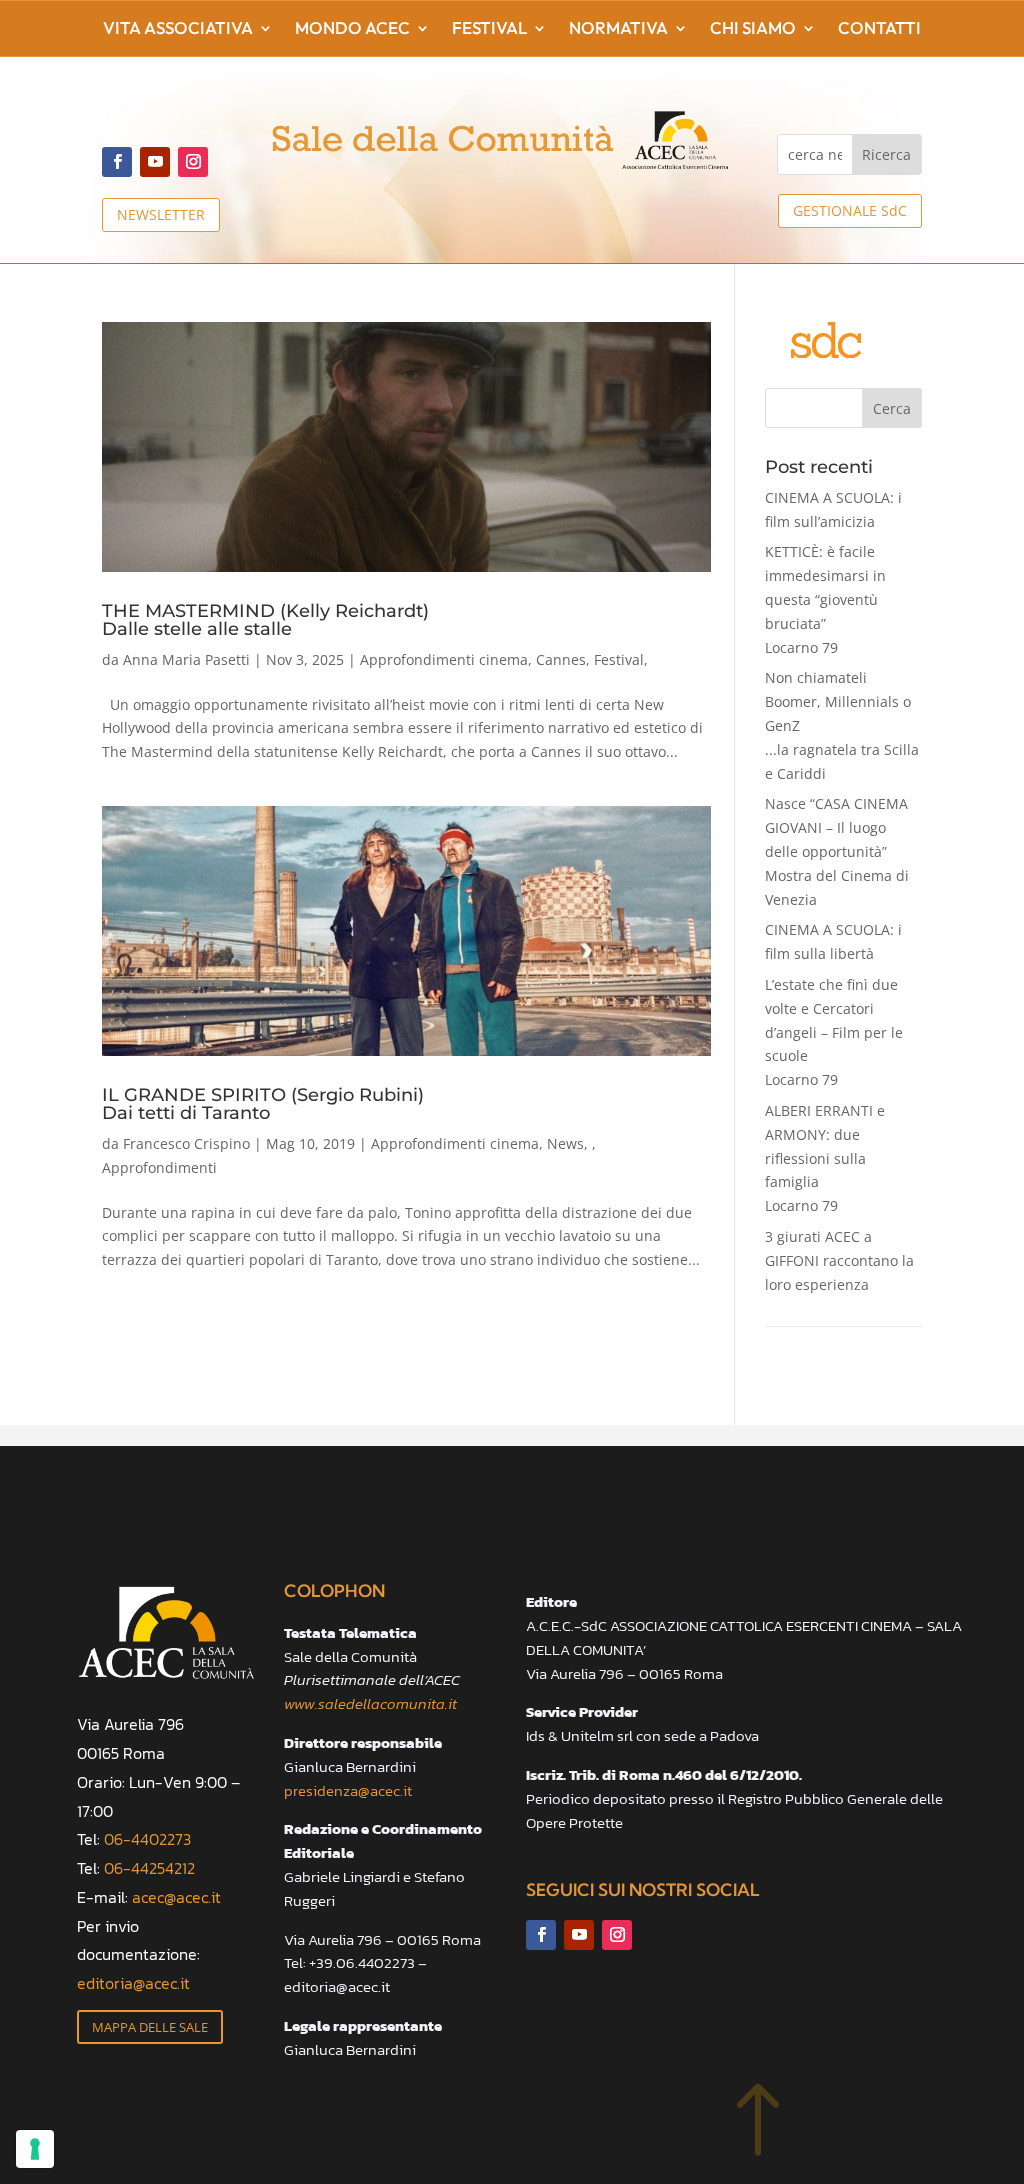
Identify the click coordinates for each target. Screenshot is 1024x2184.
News (565, 1143)
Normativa (618, 29)
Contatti (879, 29)
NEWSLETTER (161, 214)
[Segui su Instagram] (193, 162)
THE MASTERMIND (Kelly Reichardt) (265, 619)
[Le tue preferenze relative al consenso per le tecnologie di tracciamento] (35, 2149)
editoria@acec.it (133, 1983)
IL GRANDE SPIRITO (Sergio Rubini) (263, 1103)
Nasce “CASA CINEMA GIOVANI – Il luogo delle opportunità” (837, 851)
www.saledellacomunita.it (370, 1703)
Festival (489, 29)
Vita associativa (178, 29)
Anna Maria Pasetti (186, 659)
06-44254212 (149, 1868)
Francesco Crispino (186, 1143)
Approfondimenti (159, 1167)
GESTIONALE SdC (850, 210)
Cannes (561, 659)
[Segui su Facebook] (117, 162)
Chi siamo (753, 29)
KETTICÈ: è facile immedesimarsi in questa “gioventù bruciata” (825, 599)
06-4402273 (147, 1839)
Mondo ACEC (352, 29)
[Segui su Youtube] (155, 162)
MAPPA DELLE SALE (150, 2027)
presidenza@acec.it (348, 1790)
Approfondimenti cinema (444, 659)
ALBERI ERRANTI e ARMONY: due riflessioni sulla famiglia (825, 1158)
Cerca (892, 408)
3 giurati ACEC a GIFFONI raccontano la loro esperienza (839, 1260)
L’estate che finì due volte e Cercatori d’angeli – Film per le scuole (834, 1032)
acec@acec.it (176, 1897)
